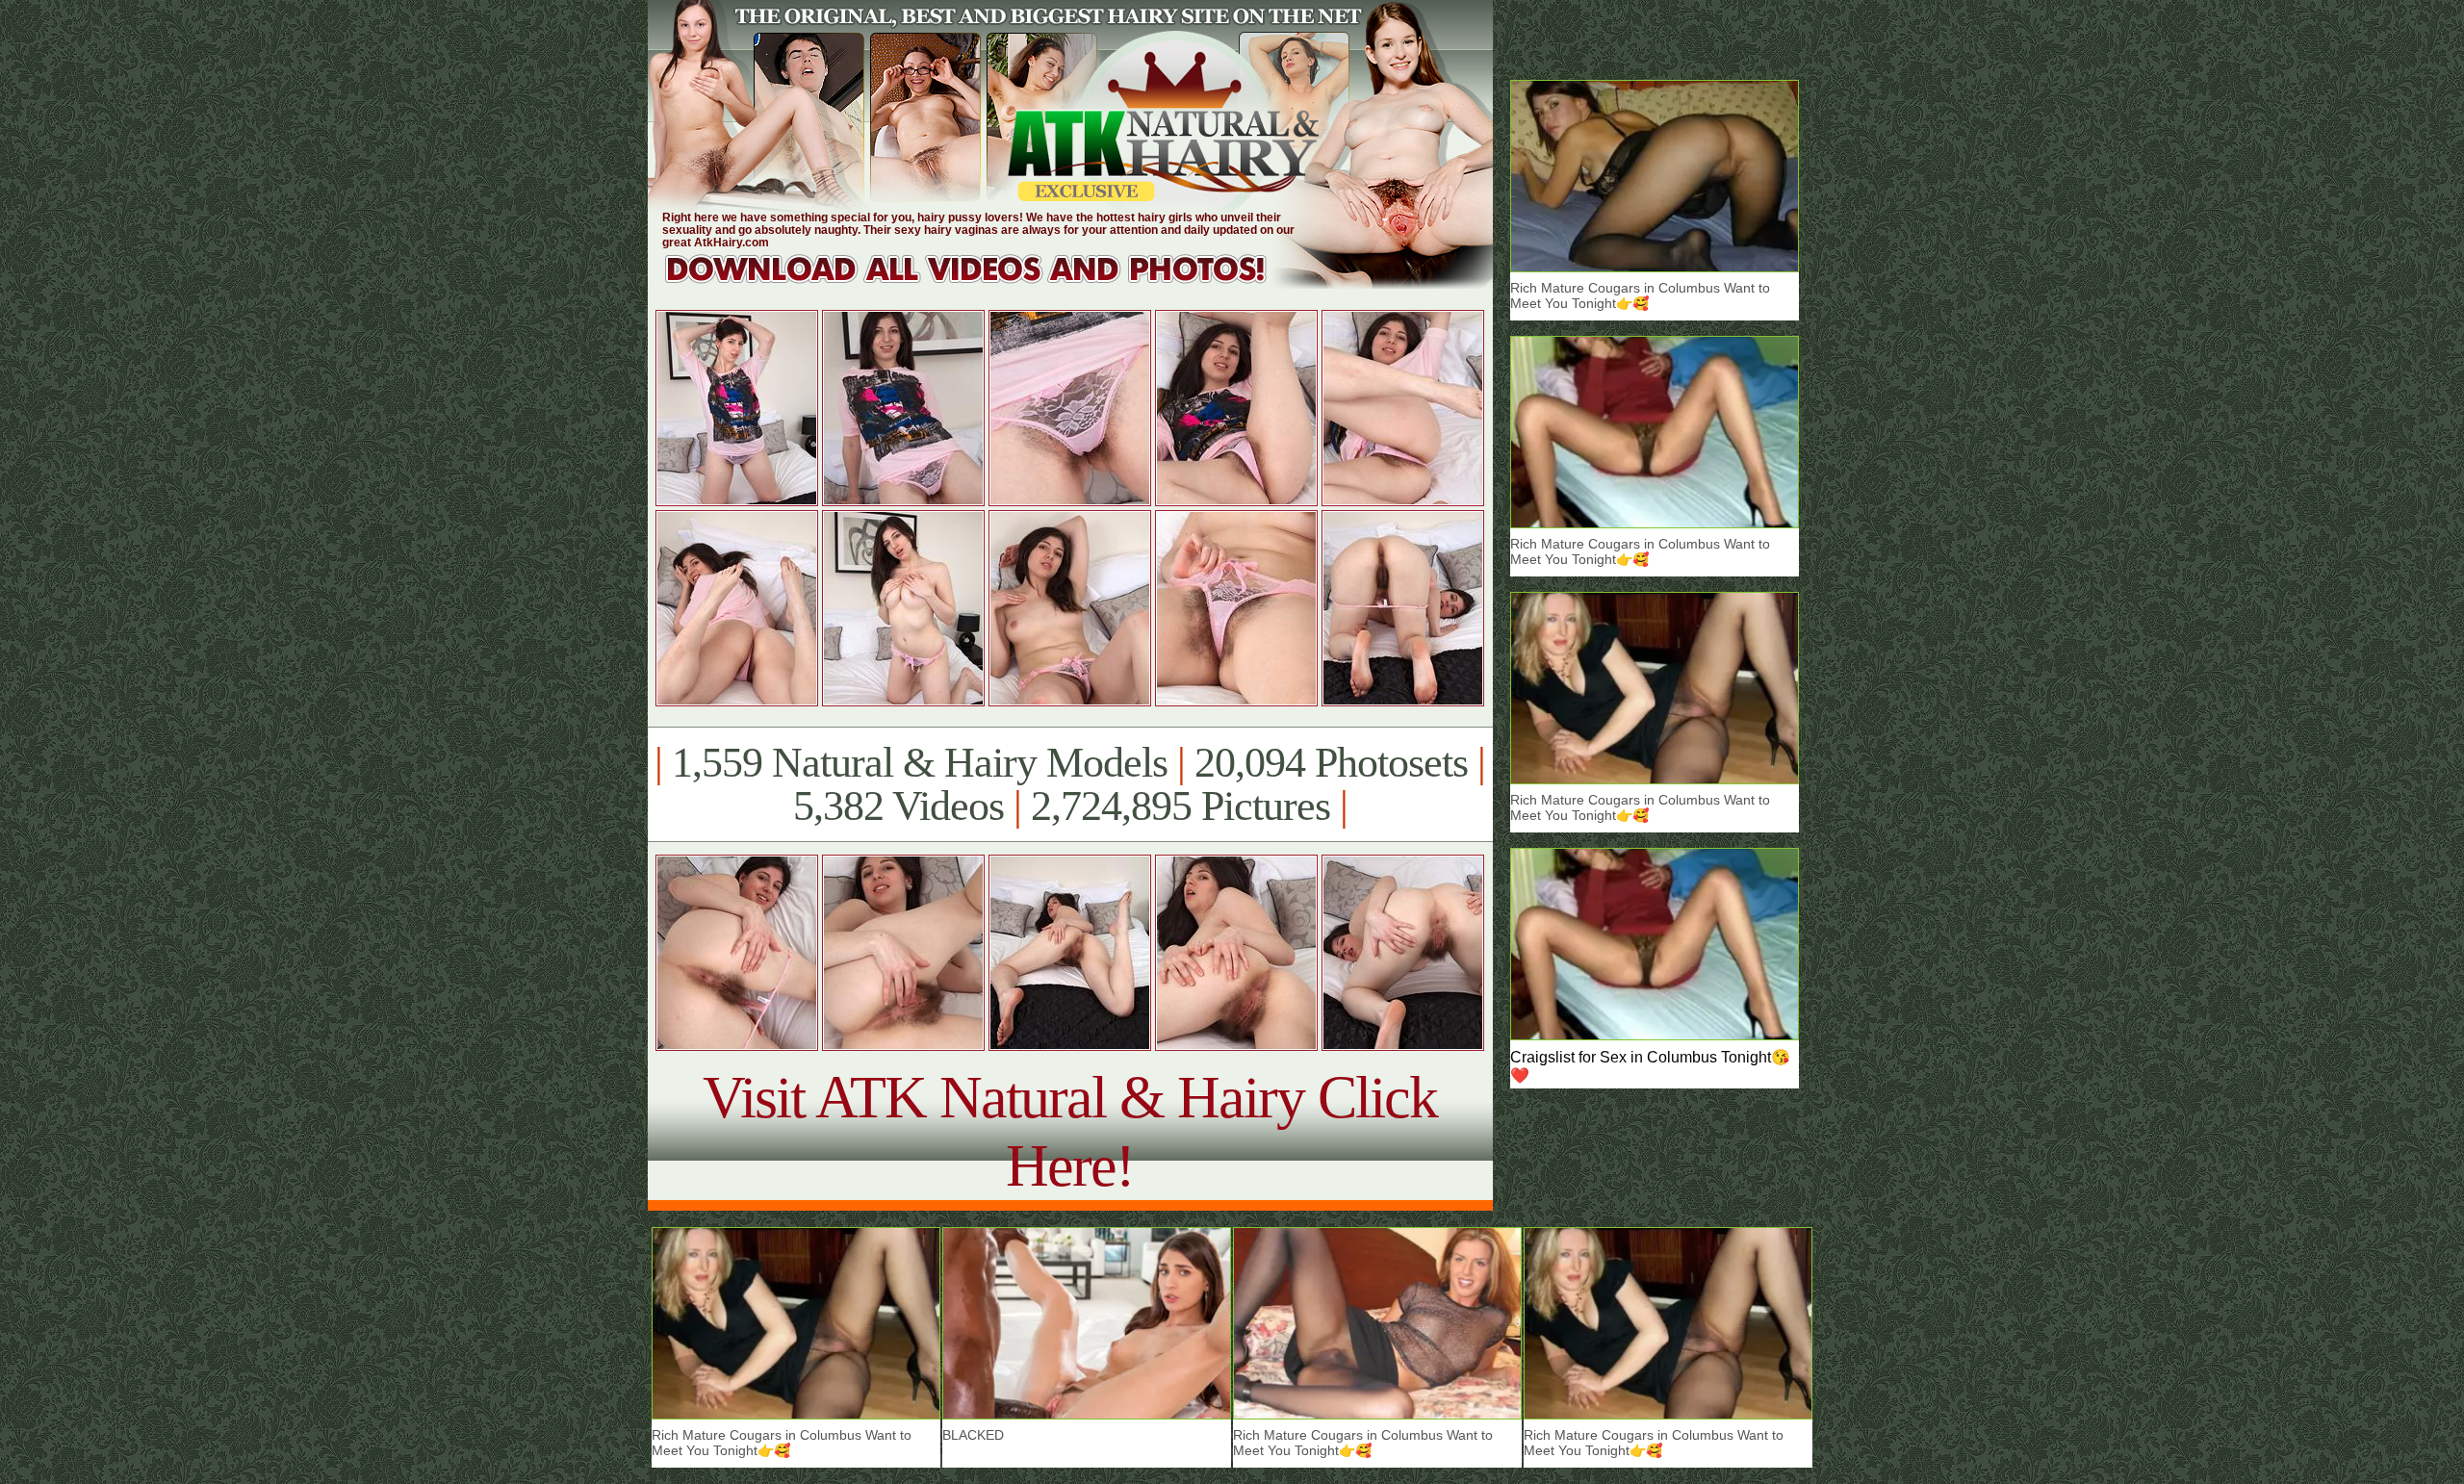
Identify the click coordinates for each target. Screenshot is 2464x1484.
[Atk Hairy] (984, 283)
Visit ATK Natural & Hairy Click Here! (1070, 1131)
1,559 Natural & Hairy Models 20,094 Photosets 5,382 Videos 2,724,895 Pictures (1070, 784)
